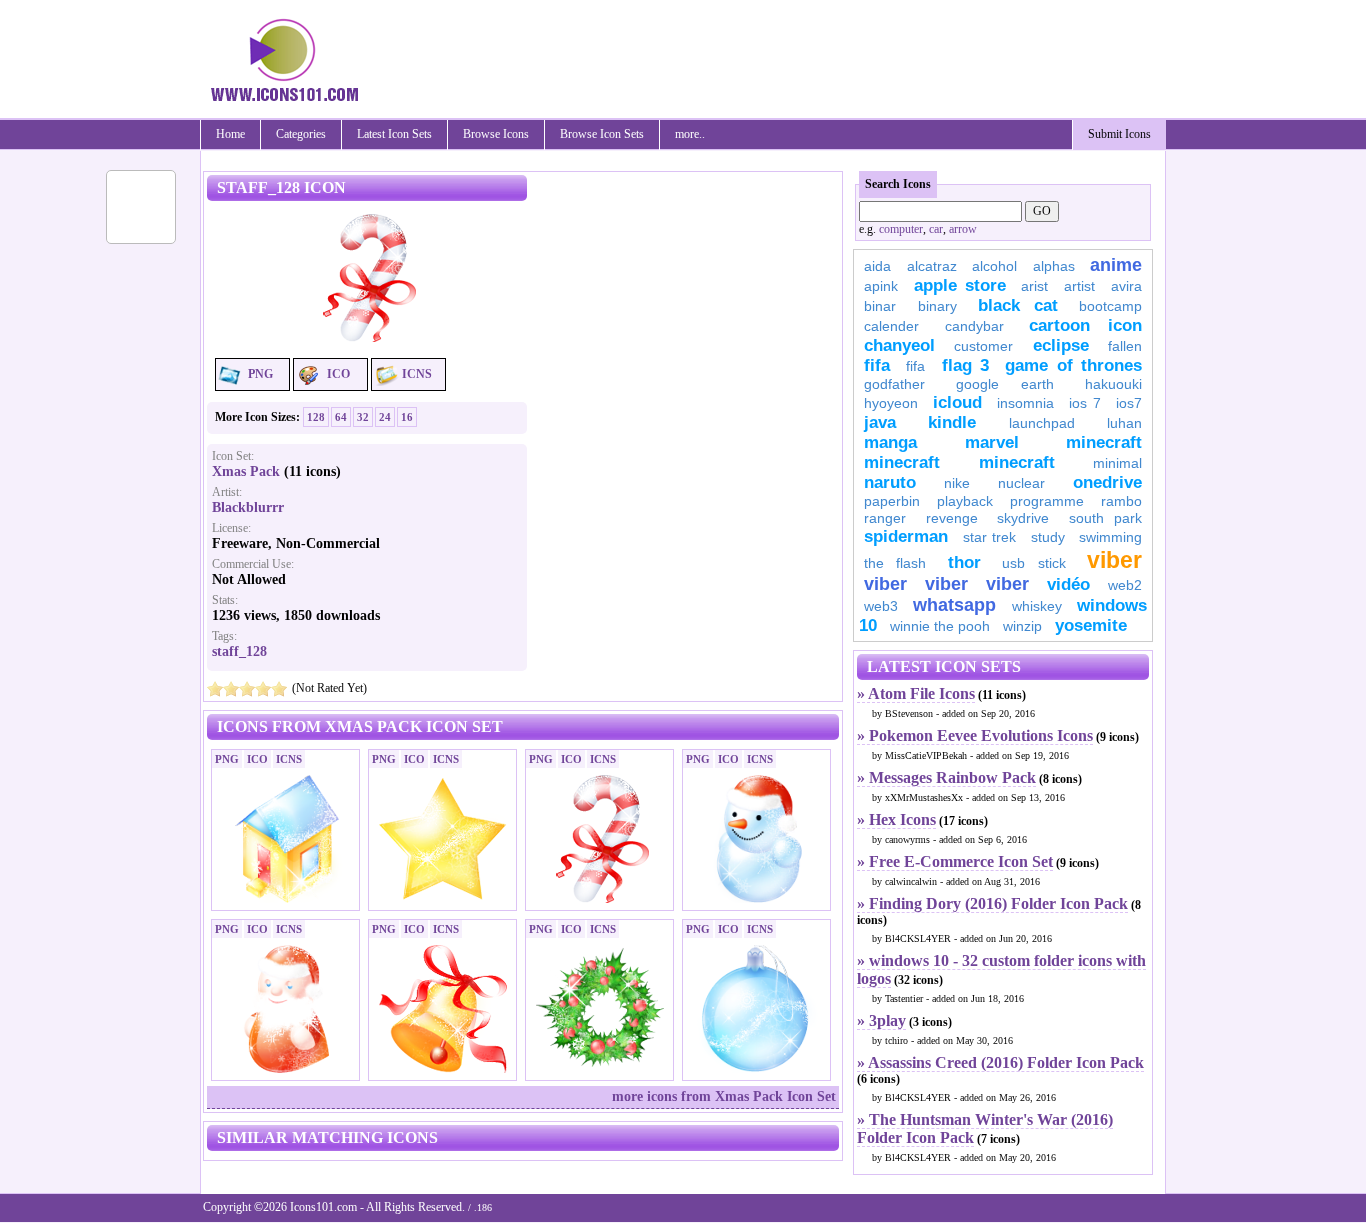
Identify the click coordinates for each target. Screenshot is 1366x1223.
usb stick (1033, 563)
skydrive (1023, 518)
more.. (690, 134)
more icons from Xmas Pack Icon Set (724, 1096)
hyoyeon (891, 403)
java (880, 422)
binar (880, 306)
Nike (957, 483)
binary (937, 306)
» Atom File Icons (916, 693)
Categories (301, 134)
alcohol (994, 266)
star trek (990, 537)
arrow (963, 229)
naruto (890, 482)
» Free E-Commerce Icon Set (955, 861)
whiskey (1037, 606)
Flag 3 (965, 365)
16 (407, 417)
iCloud (957, 402)
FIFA (877, 365)
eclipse (1061, 345)
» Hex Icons (896, 819)
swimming (1110, 537)
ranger (885, 518)
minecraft (1104, 442)
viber (1114, 560)
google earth (1005, 384)
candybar (974, 326)
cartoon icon (1085, 325)
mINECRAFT (902, 462)
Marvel (992, 442)
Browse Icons (496, 134)
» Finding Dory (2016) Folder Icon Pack (992, 903)
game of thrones (1073, 365)
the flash (895, 563)
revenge (952, 518)
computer (901, 229)
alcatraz (932, 266)
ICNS (417, 374)
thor (964, 562)
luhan (1124, 423)
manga (890, 442)
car (936, 229)
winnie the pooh (940, 626)
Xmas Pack (246, 471)
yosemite (1091, 625)
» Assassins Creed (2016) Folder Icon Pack (1000, 1062)
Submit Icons (1119, 134)
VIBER (885, 584)
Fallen (1125, 346)
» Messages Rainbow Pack (946, 777)
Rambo (1121, 501)
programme (1047, 501)
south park (1106, 518)
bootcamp (1110, 306)
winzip (1022, 626)
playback (965, 501)
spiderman (906, 536)
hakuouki (1113, 384)
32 (363, 417)
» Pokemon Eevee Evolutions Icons (975, 735)
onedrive (1107, 482)
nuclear (1021, 483)
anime (1116, 265)
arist (1034, 286)
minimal (1117, 463)
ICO (338, 374)
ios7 (1129, 403)
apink (881, 286)
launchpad (1042, 423)
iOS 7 (1085, 403)
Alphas (1054, 266)
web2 (1125, 585)
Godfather (894, 384)
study (1048, 537)
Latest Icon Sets (394, 134)
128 (316, 417)
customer (983, 346)
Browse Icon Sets (602, 134)
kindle (952, 422)
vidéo (1068, 584)
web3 (881, 606)
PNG (260, 374)
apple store (960, 285)
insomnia (1025, 403)
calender (891, 326)
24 (385, 417)
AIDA (877, 266)
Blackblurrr (248, 507)
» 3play (881, 1020)
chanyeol (899, 345)
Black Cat (1018, 305)
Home (230, 134)
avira (1126, 286)
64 (341, 417)
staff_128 (239, 651)
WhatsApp (954, 605)
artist (1079, 286)
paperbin (892, 501)
